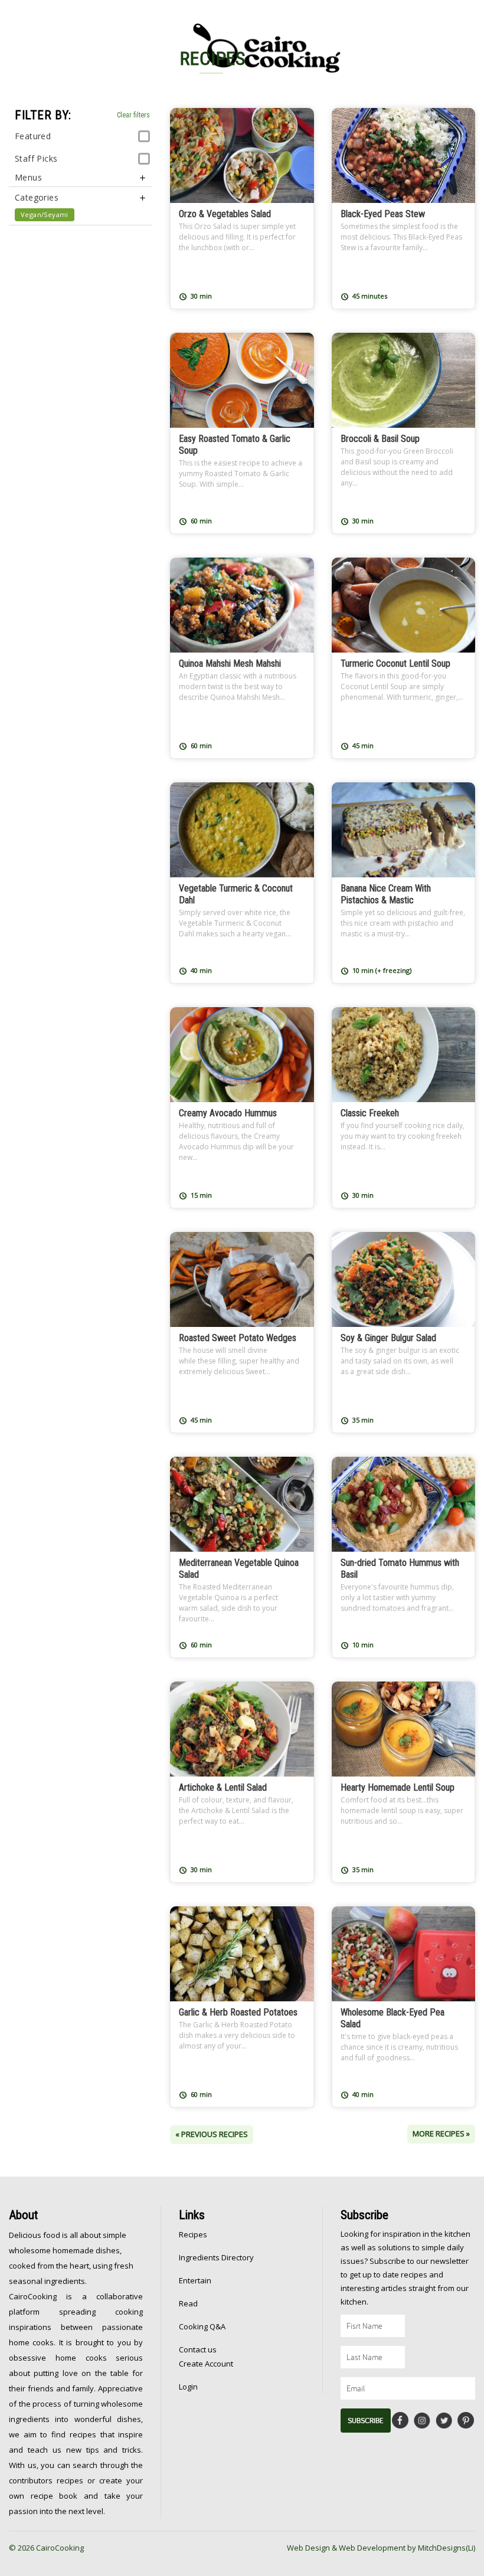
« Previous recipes (212, 2134)
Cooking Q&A (202, 2326)
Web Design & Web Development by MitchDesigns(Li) (381, 2548)
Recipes (193, 2234)
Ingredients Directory (216, 2257)
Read (188, 2303)
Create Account (206, 2364)
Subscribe (366, 2421)
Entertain (195, 2280)
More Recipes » (441, 2133)
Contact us (198, 2349)
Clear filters (133, 115)
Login (188, 2387)
